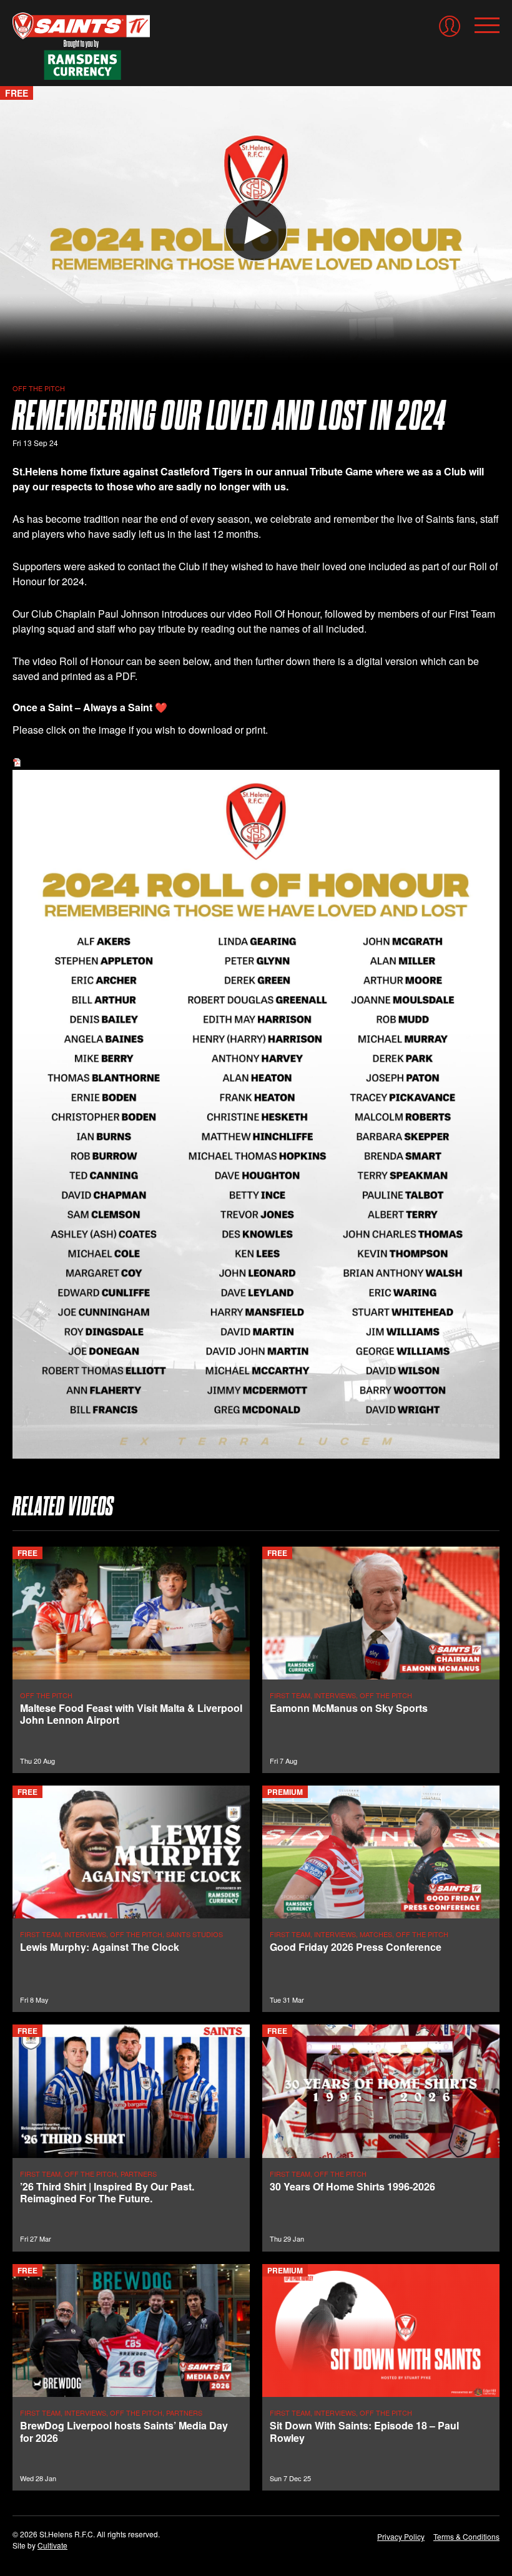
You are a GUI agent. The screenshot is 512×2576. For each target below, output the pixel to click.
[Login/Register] (450, 26)
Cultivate (52, 2545)
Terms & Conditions (466, 2536)
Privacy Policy (401, 2536)
